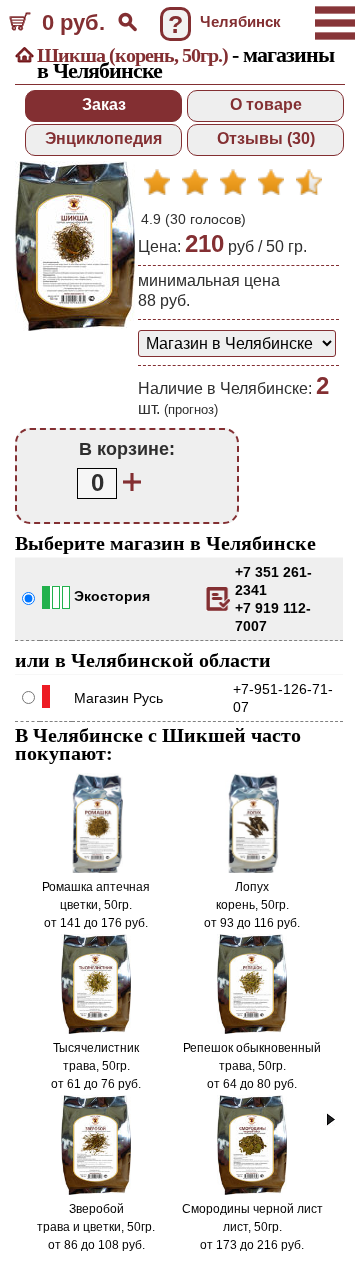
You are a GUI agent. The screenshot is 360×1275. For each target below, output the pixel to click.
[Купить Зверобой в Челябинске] (96, 1191)
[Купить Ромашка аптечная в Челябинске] (96, 869)
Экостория (112, 596)
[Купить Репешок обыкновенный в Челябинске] (252, 1030)
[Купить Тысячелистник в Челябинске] (96, 1030)
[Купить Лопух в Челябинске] (252, 869)
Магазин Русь (118, 698)
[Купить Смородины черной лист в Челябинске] (252, 1191)
